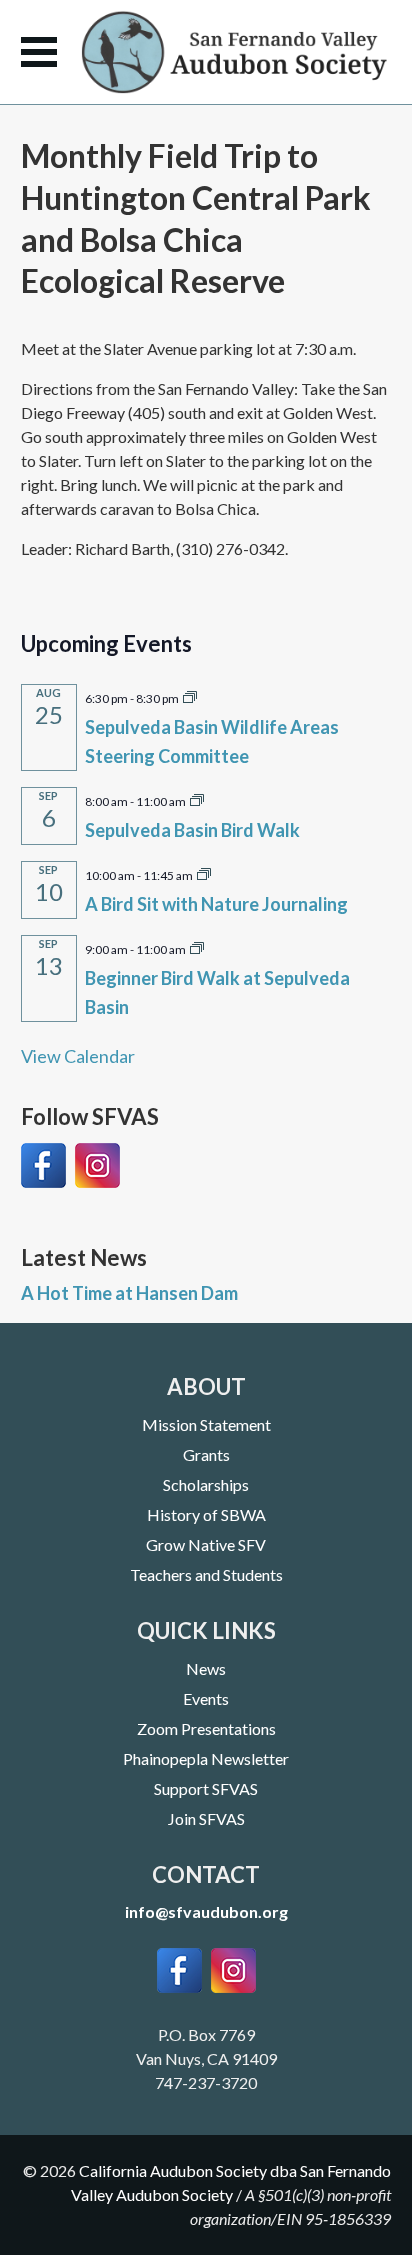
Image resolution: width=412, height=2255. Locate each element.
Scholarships (206, 1484)
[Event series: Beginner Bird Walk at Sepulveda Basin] (197, 947)
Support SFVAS (206, 1788)
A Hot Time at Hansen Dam (129, 1293)
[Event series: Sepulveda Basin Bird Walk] (197, 799)
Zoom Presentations (206, 1728)
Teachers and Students (206, 1574)
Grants (206, 1454)
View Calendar (78, 1056)
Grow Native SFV (206, 1544)
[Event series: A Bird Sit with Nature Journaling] (204, 873)
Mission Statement (206, 1424)
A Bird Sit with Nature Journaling (216, 904)
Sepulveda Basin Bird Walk (192, 830)
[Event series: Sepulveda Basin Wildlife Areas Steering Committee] (190, 696)
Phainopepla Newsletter (206, 1758)
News (206, 1668)
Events (206, 1698)
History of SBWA (206, 1514)
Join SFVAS (206, 1818)
